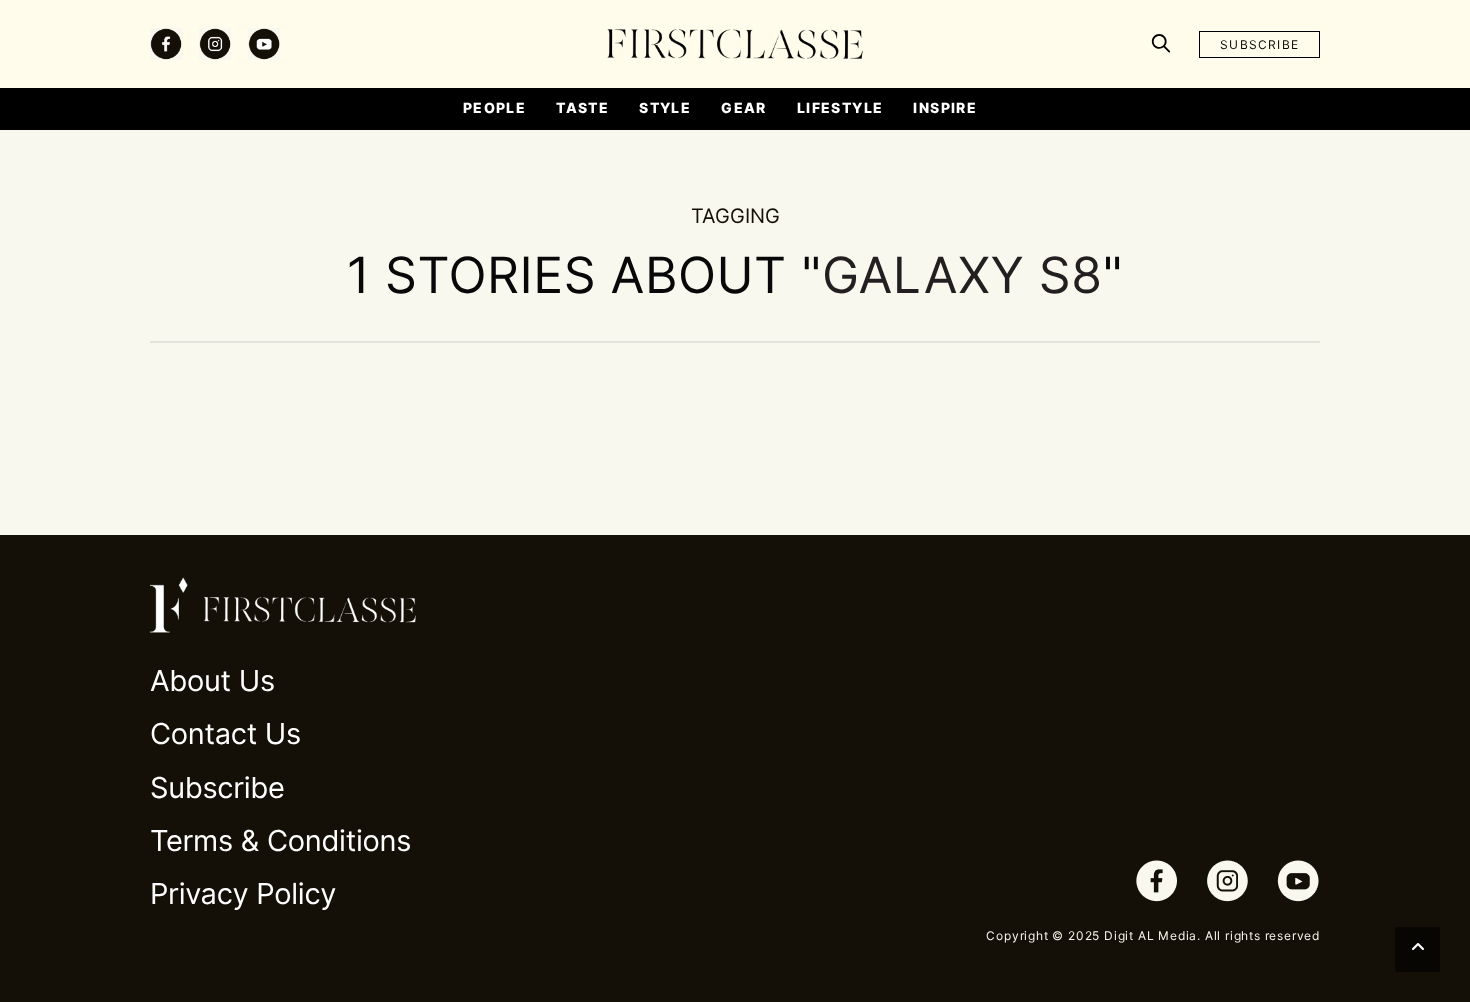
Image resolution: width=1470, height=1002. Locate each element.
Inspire (945, 107)
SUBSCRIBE (1259, 44)
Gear (744, 107)
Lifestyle (840, 107)
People (494, 107)
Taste (582, 107)
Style (665, 107)
